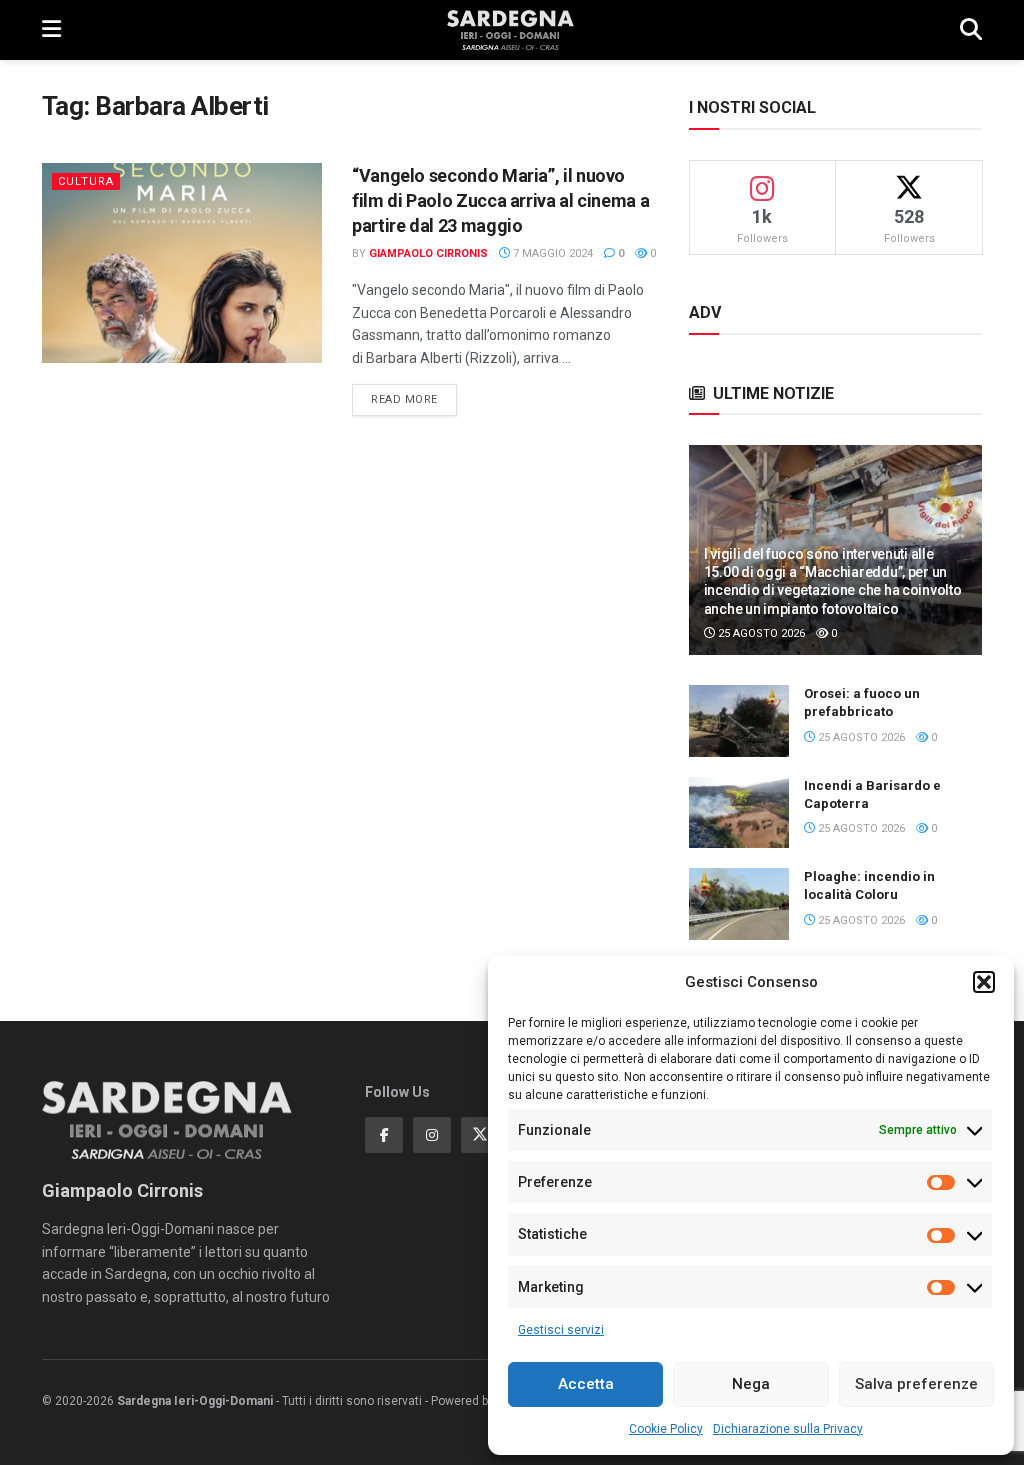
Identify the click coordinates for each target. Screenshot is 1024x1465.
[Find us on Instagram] (432, 1135)
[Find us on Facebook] (384, 1135)
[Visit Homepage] (510, 30)
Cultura (86, 181)
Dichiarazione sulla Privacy (788, 1429)
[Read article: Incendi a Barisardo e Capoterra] (739, 813)
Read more (414, 399)
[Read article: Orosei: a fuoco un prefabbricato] (739, 721)
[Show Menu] (51, 30)
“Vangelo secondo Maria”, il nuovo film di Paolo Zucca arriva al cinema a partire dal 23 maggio (500, 200)
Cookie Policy (666, 1429)
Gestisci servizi (561, 1330)
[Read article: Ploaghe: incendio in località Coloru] (739, 904)
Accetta (586, 1384)
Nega (751, 1384)
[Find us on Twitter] (480, 1135)
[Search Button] (971, 30)
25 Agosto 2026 (760, 633)
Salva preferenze (916, 1384)
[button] (984, 982)
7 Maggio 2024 (551, 253)
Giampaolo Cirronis (428, 253)
